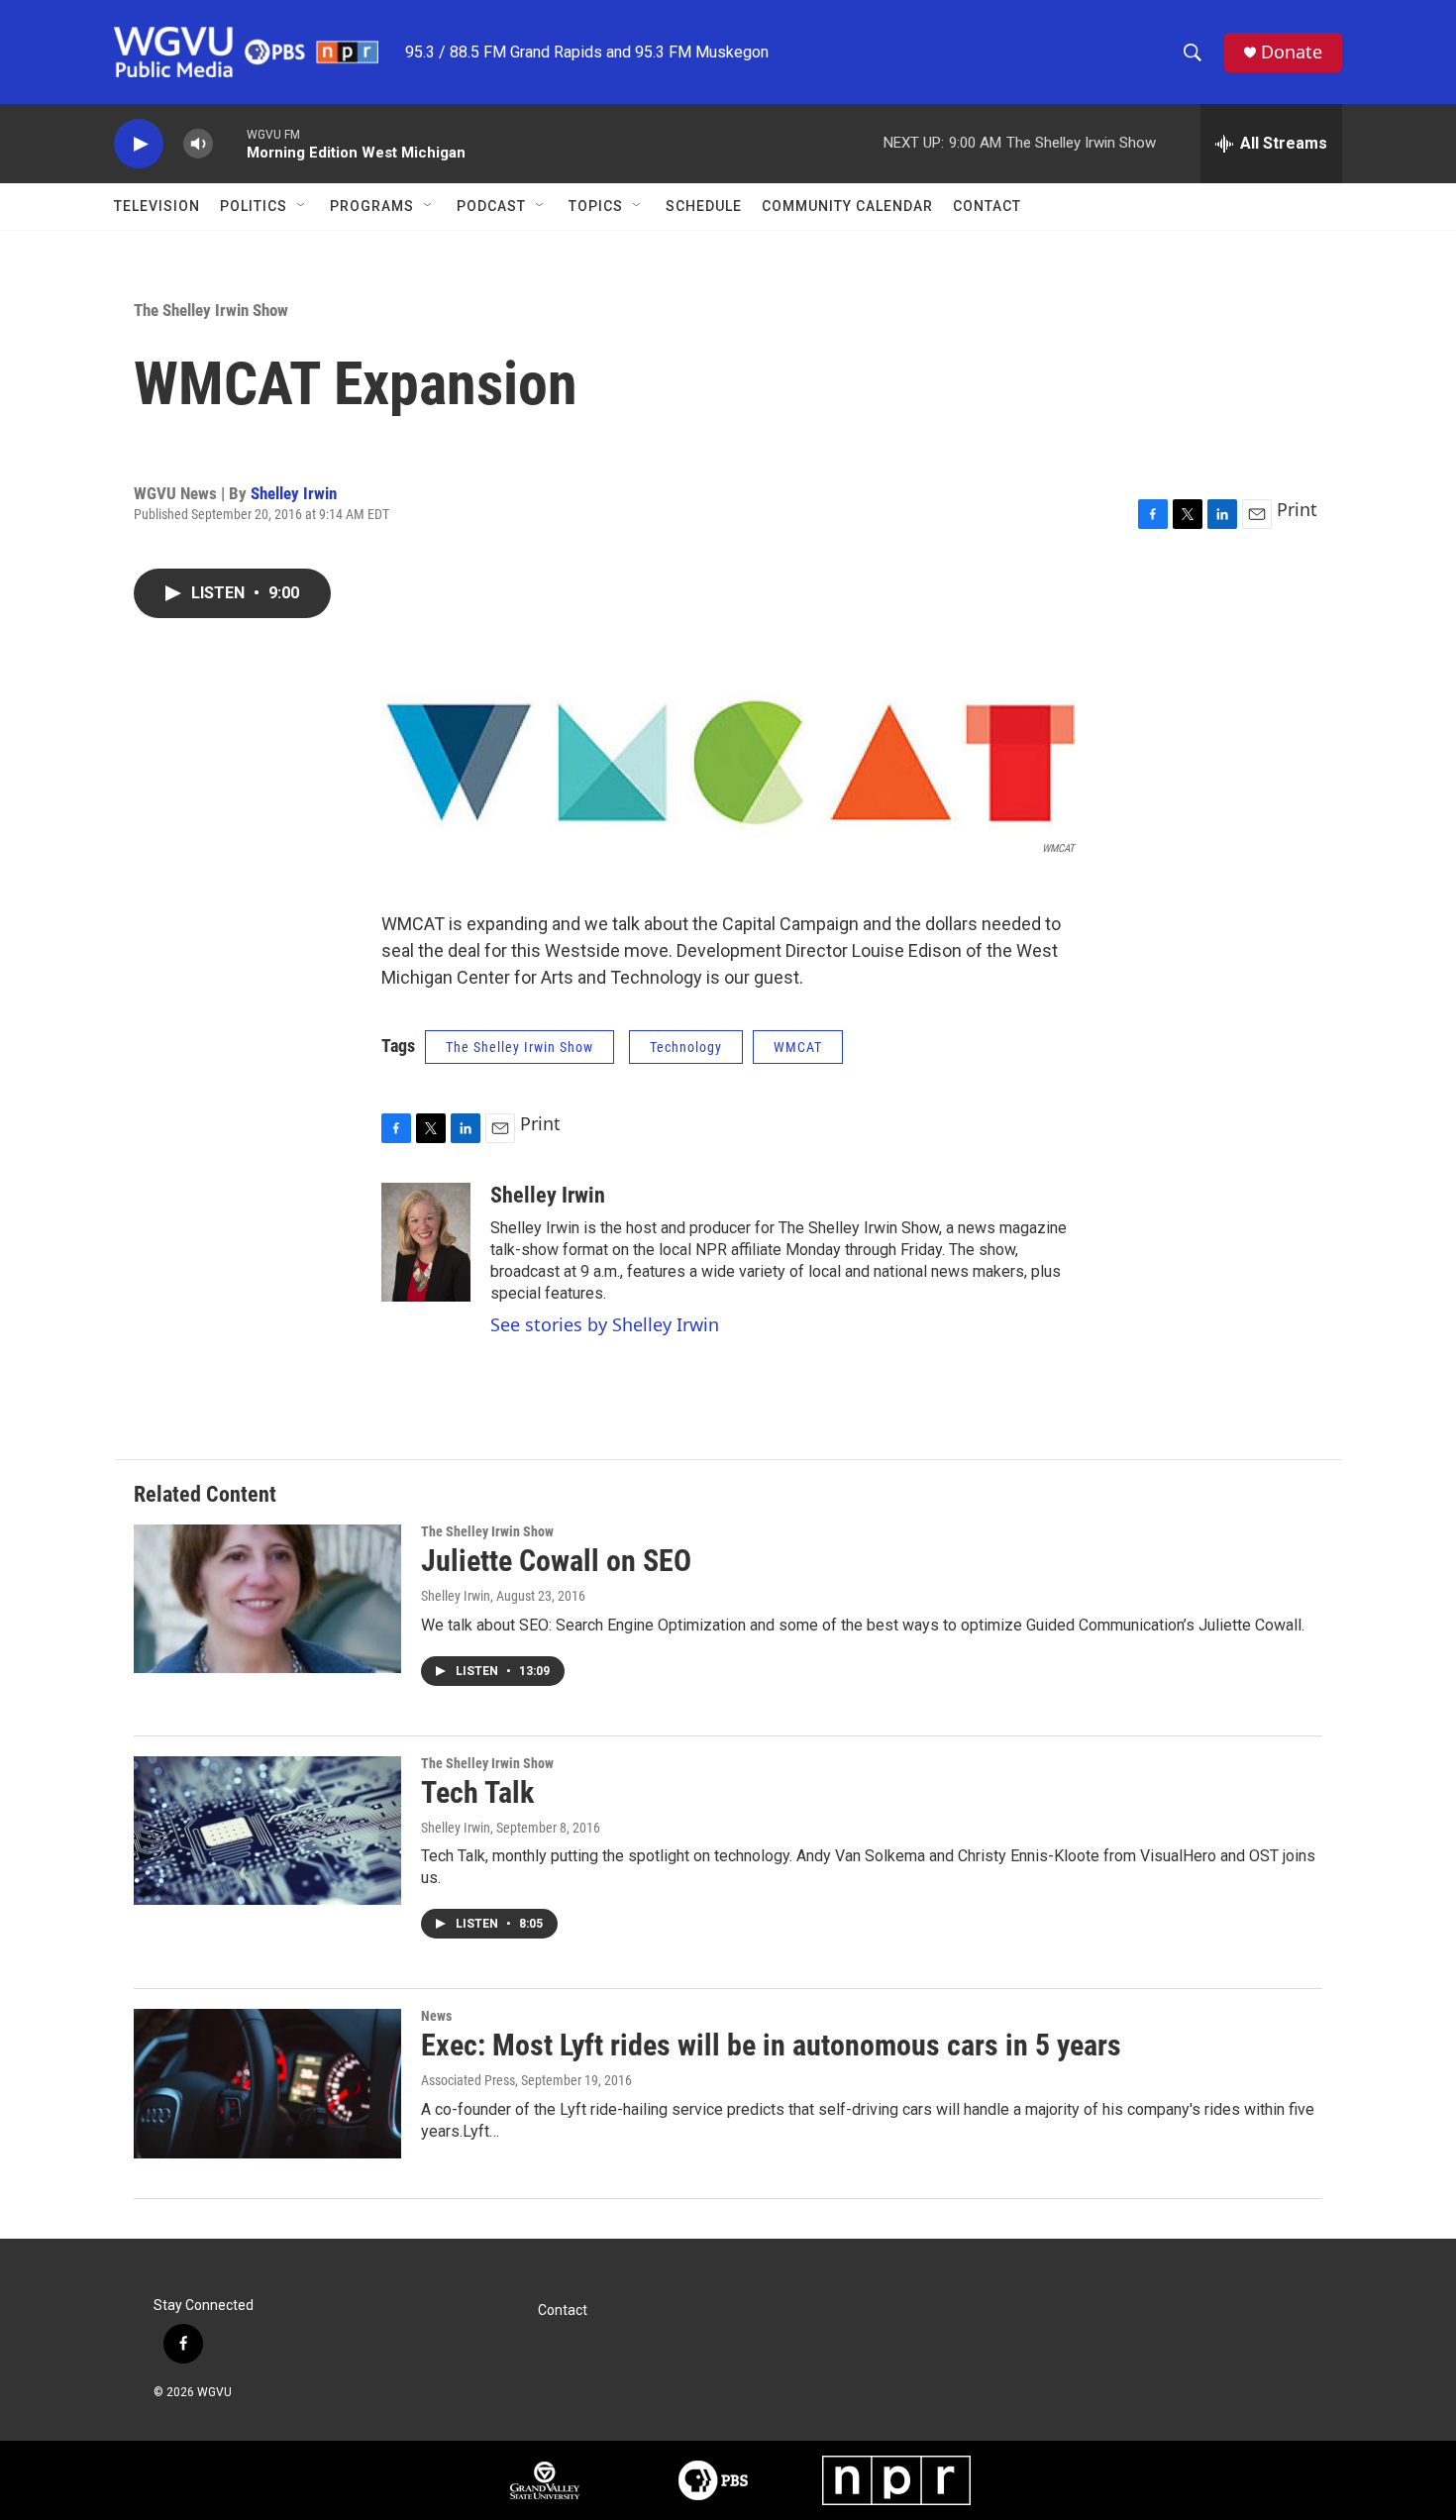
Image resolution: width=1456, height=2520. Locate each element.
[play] (139, 144)
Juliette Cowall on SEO (556, 1561)
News (436, 2016)
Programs (372, 206)
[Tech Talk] (267, 1831)
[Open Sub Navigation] (302, 206)
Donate (1292, 52)
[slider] (230, 143)
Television (157, 206)
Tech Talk (477, 1792)
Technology (686, 1047)
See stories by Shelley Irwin (605, 1324)
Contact (987, 206)
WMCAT (798, 1047)
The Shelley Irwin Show (211, 310)
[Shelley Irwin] (426, 1242)
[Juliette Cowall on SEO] (267, 1599)
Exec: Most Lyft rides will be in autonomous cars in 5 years (771, 2045)
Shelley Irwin (294, 493)
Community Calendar (847, 206)
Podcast (491, 206)
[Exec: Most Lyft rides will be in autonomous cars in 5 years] (267, 2083)
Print (1297, 509)
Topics (596, 206)
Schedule (704, 206)
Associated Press (468, 2080)
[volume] (198, 144)
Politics (254, 206)
